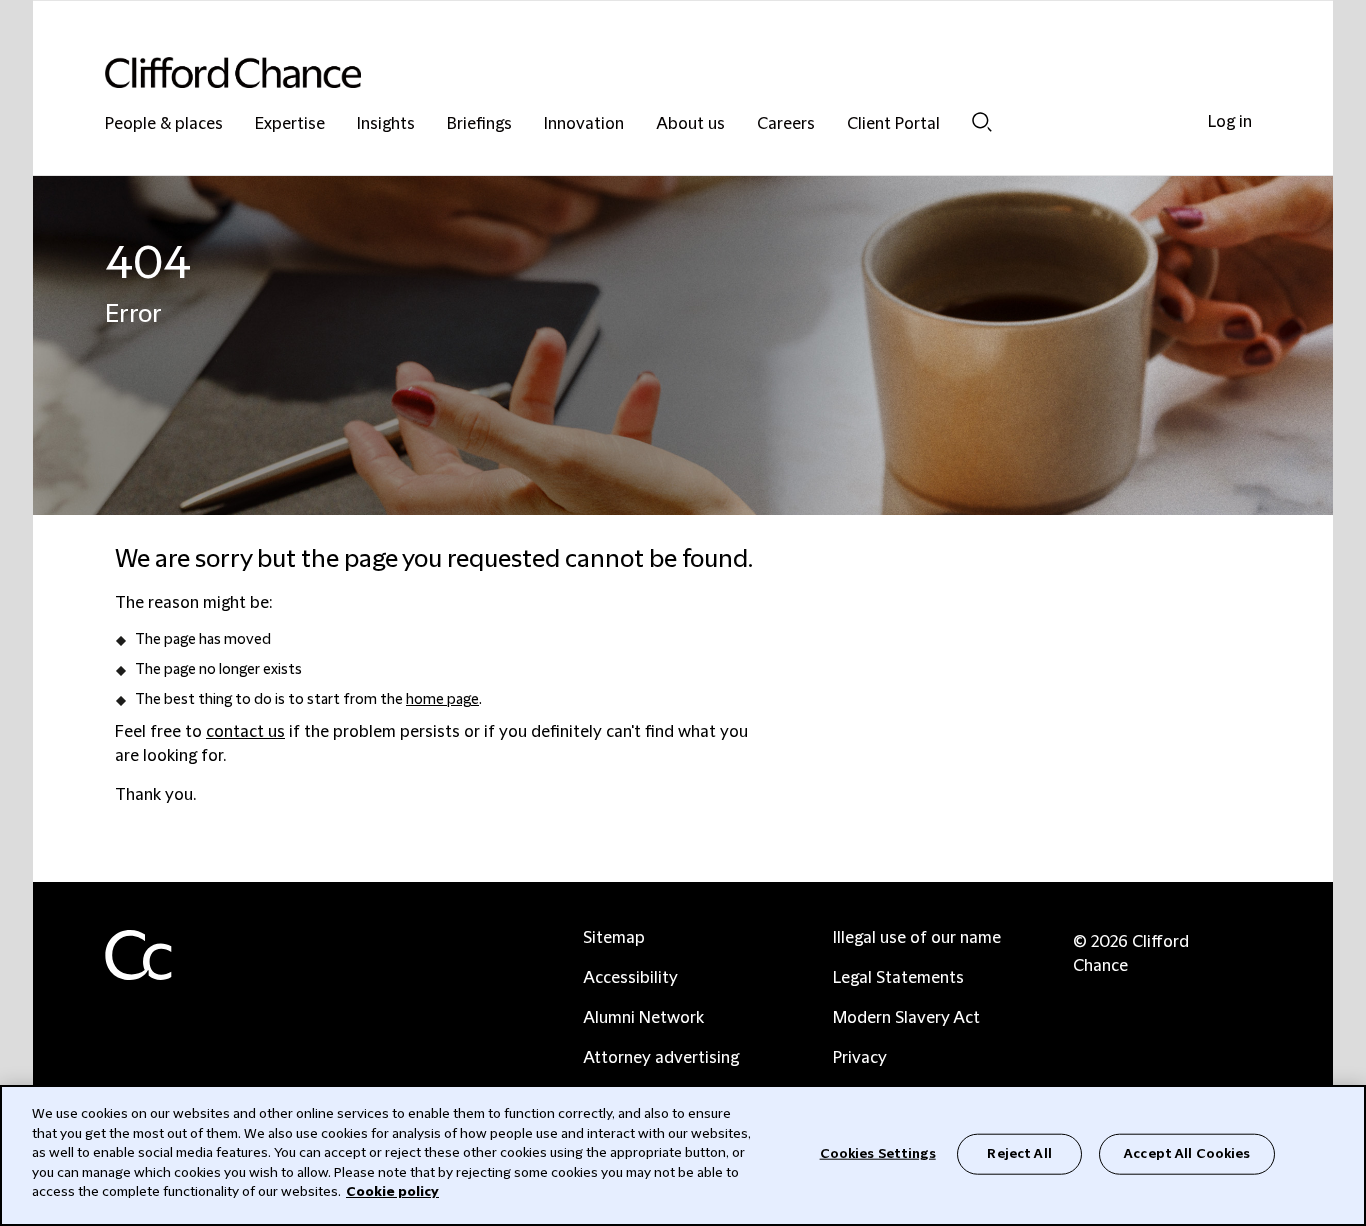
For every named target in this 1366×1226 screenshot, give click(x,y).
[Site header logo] (643, 72)
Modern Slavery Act (906, 1018)
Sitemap (614, 938)
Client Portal (893, 124)
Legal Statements (898, 978)
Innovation (584, 124)
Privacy (860, 1058)
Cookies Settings (878, 1153)
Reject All (1019, 1153)
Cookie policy (392, 1192)
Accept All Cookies (1187, 1153)
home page (442, 700)
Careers (786, 124)
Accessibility (630, 978)
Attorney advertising (661, 1058)
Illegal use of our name (917, 938)
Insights (386, 124)
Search (982, 121)
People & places (164, 124)
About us (690, 124)
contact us (245, 732)
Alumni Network (643, 1018)
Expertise (290, 124)
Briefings (479, 124)
